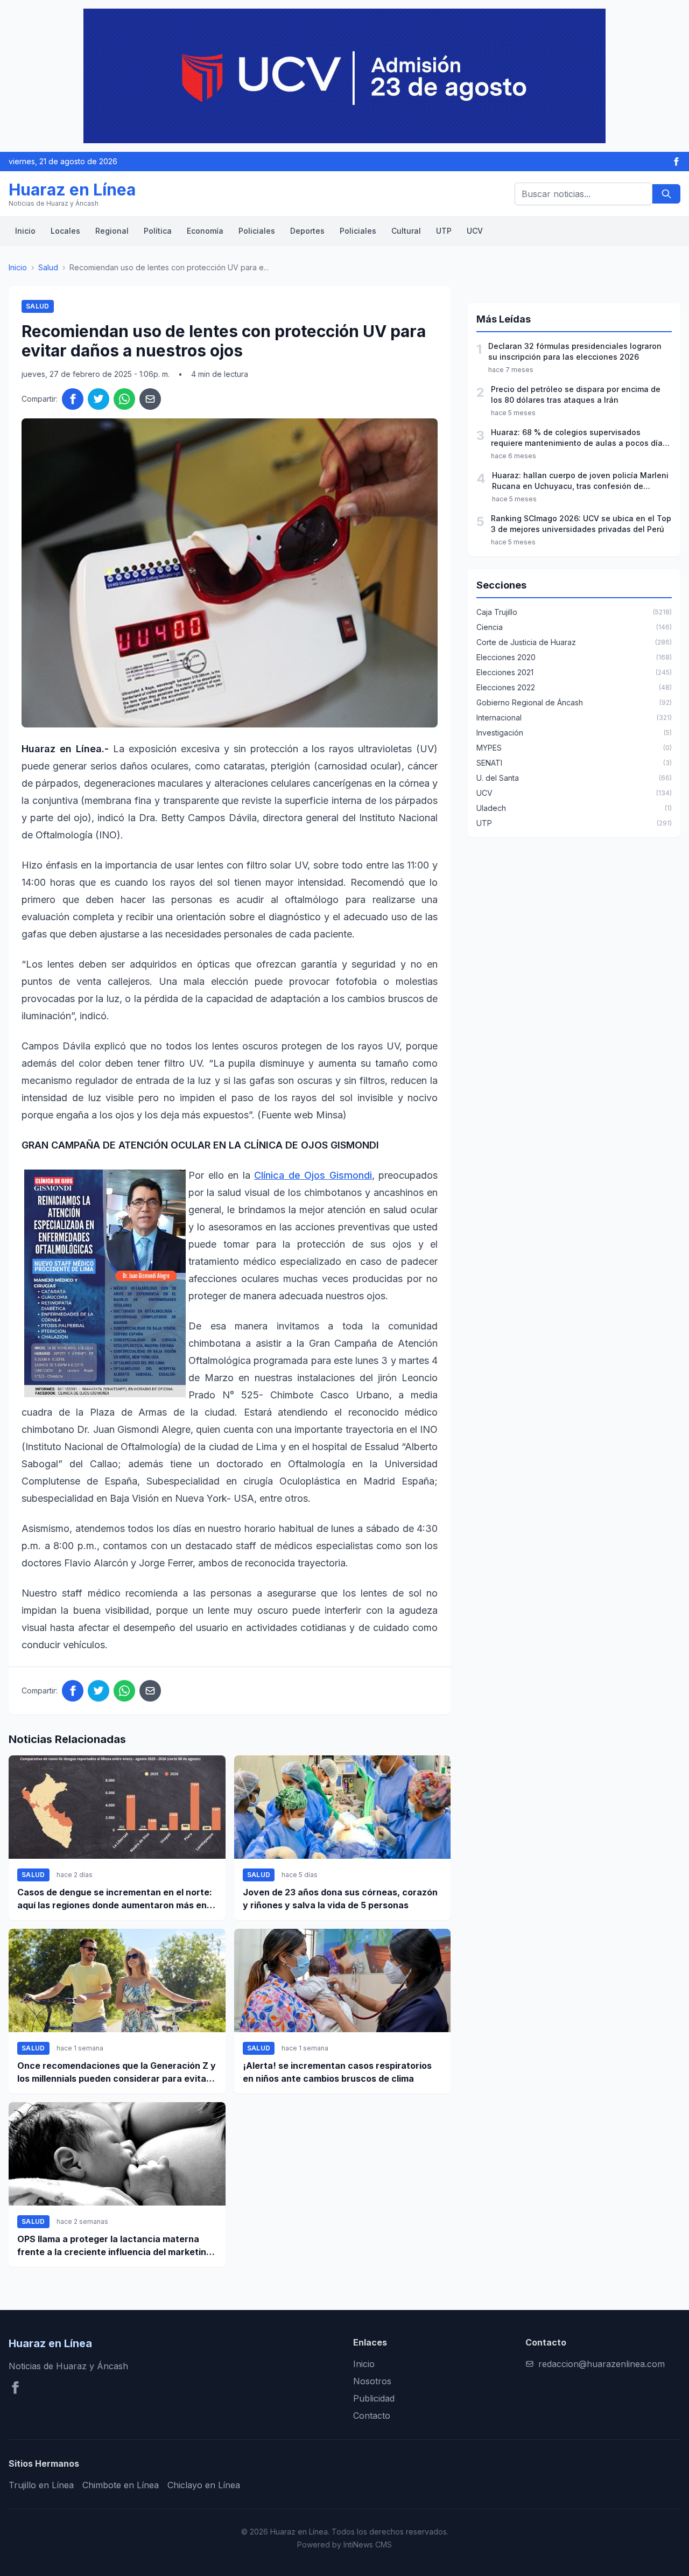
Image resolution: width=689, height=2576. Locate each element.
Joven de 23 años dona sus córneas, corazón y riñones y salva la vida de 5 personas (340, 1899)
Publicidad (374, 2398)
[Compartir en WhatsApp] (124, 399)
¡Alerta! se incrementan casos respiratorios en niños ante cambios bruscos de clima (337, 2072)
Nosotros (372, 2381)
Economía (205, 231)
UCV (475, 231)
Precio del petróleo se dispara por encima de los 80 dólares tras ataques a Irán (576, 394)
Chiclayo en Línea (204, 2485)
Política (158, 231)
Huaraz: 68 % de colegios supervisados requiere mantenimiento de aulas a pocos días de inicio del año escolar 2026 (579, 438)
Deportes (307, 231)
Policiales (257, 231)
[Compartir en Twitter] (99, 399)
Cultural (406, 231)
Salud (48, 267)
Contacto (372, 2416)
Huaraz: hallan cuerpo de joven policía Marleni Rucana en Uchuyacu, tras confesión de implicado (580, 481)
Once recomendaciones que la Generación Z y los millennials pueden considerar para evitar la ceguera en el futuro (117, 2073)
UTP (444, 231)
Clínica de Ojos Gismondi (313, 1175)
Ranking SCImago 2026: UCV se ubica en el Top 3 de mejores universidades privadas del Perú (581, 524)
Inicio (25, 231)
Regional (112, 231)
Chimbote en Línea (121, 2485)
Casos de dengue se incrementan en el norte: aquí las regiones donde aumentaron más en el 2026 (117, 1899)
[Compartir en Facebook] (73, 399)
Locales (65, 231)
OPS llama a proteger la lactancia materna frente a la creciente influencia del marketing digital (114, 2246)
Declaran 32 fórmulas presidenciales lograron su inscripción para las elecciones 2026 (575, 351)
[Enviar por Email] (150, 399)
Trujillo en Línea (41, 2485)
